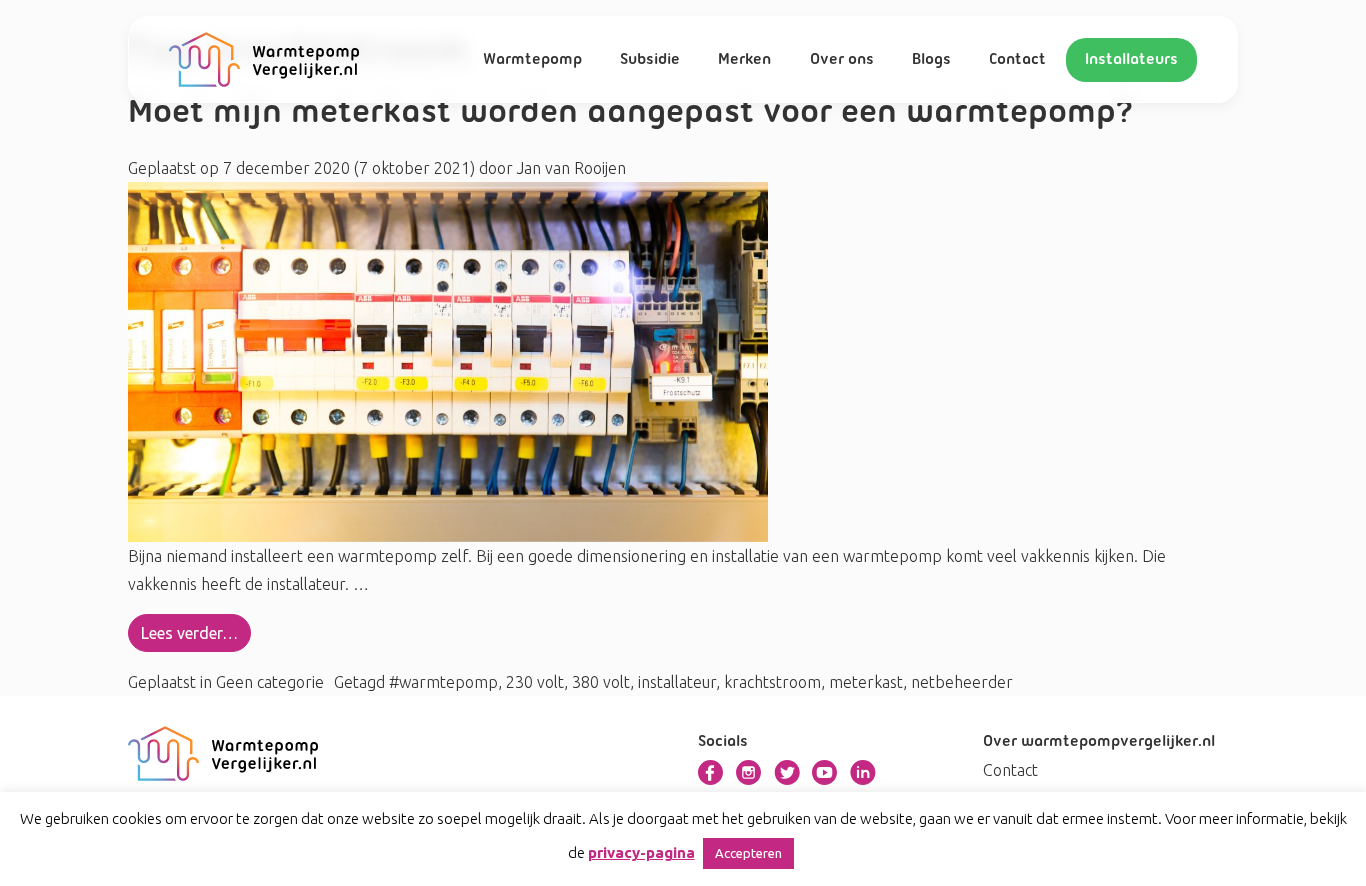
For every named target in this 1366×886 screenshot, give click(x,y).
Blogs (931, 60)
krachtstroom (772, 682)
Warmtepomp (532, 60)
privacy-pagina (641, 852)
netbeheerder (962, 682)
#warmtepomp (443, 682)
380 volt (601, 682)
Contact (1017, 60)
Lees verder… (189, 633)
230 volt (535, 682)
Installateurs (1131, 60)
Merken (744, 60)
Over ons (842, 60)
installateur (677, 682)
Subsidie (650, 60)
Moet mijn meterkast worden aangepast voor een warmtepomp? (635, 113)
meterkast (866, 682)
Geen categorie (270, 682)
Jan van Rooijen (569, 168)
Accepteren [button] (748, 853)
